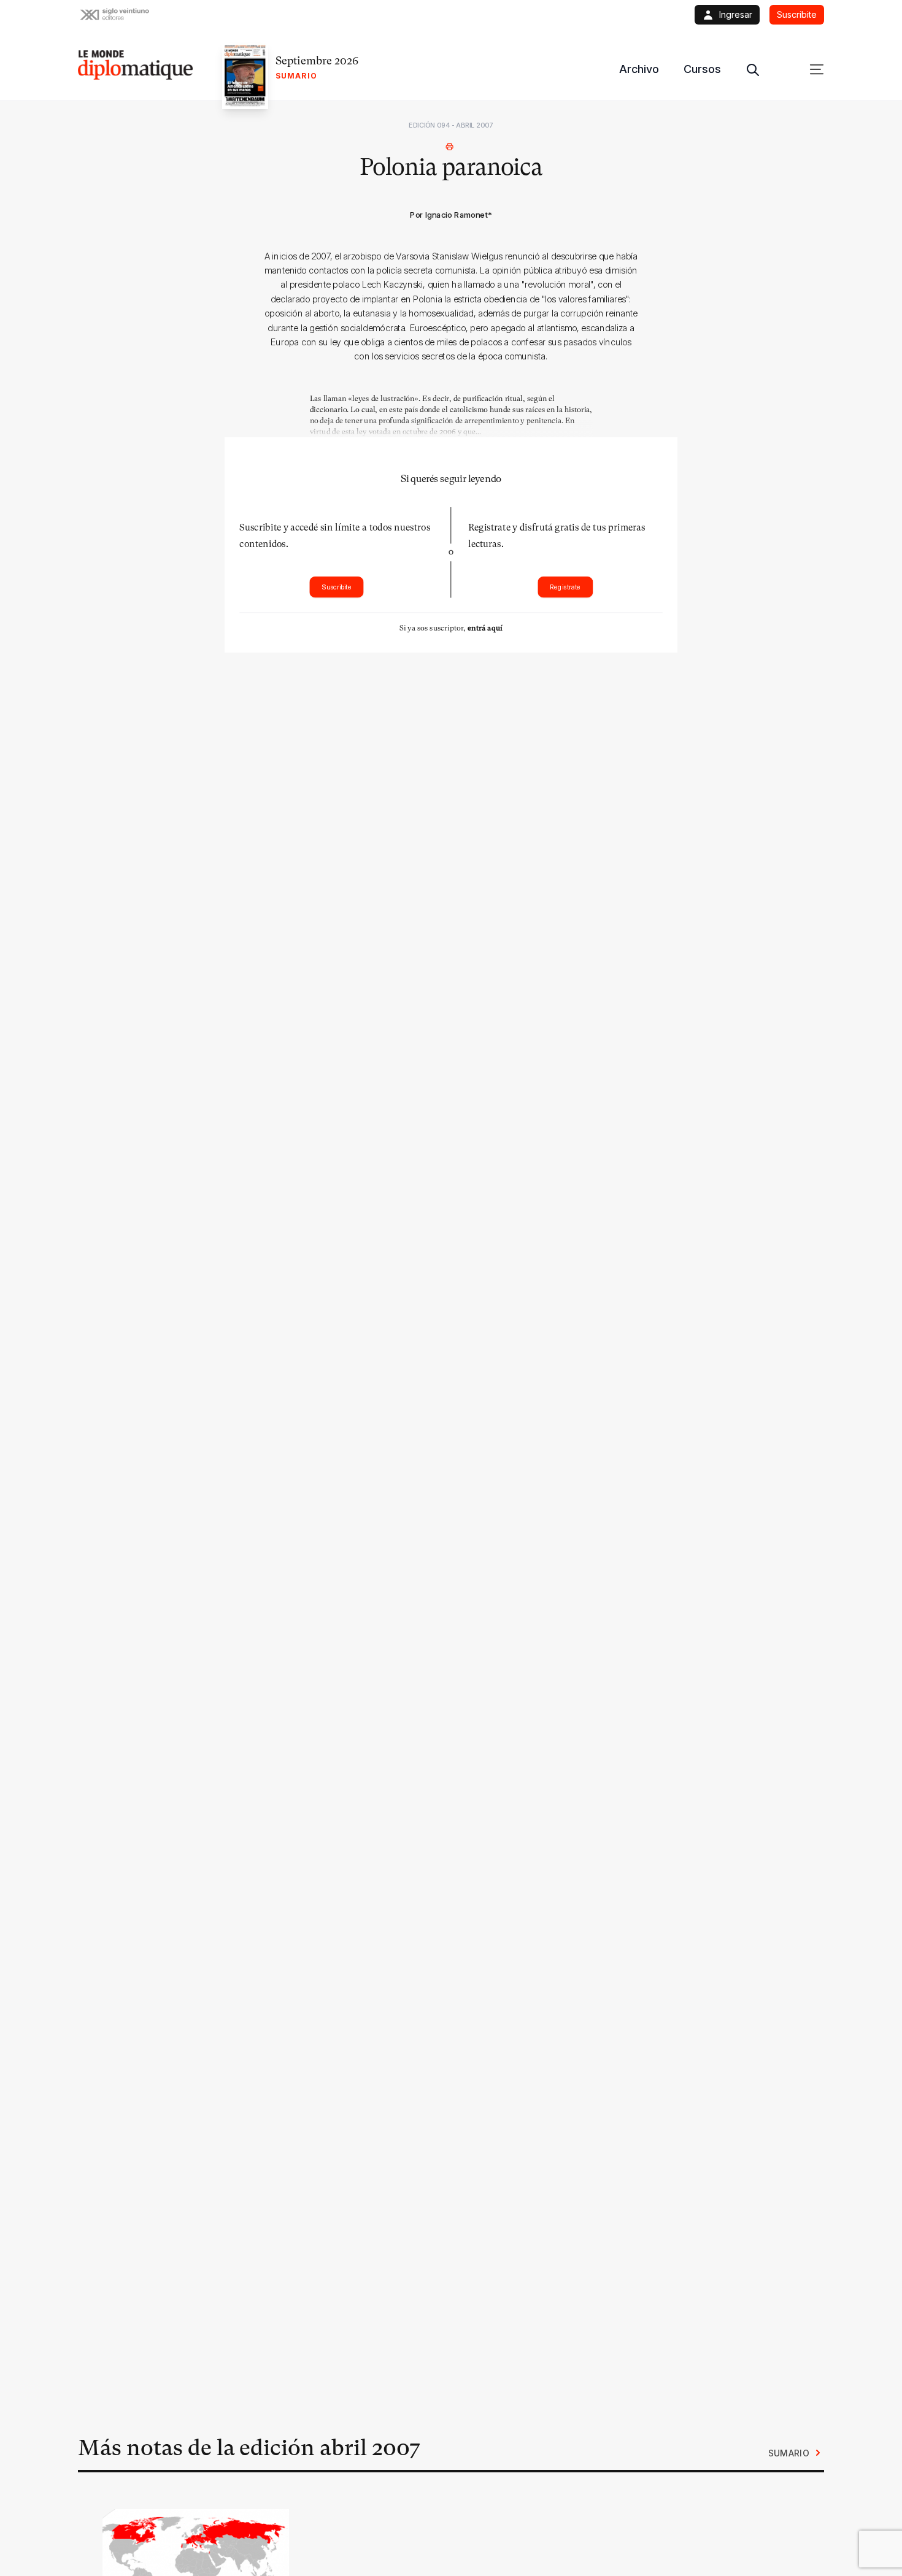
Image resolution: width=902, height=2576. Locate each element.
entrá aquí (485, 628)
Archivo (639, 69)
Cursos (702, 69)
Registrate (565, 587)
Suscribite (337, 587)
